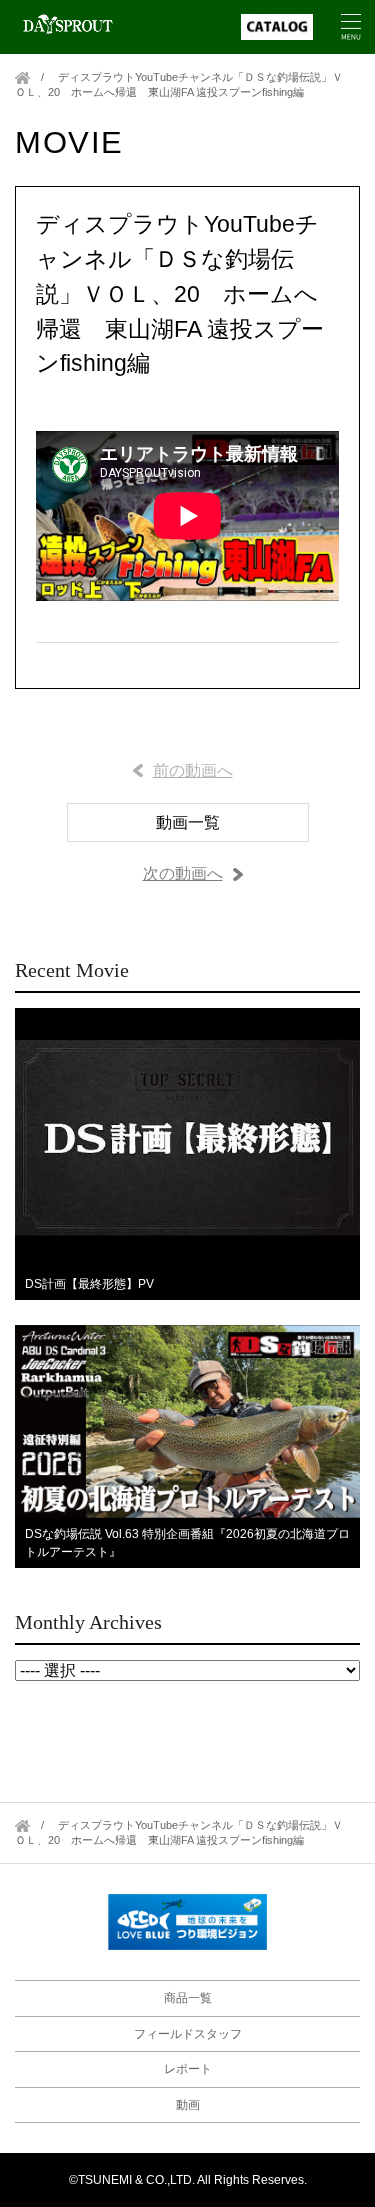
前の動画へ (193, 770)
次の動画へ (183, 873)
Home (22, 77)
